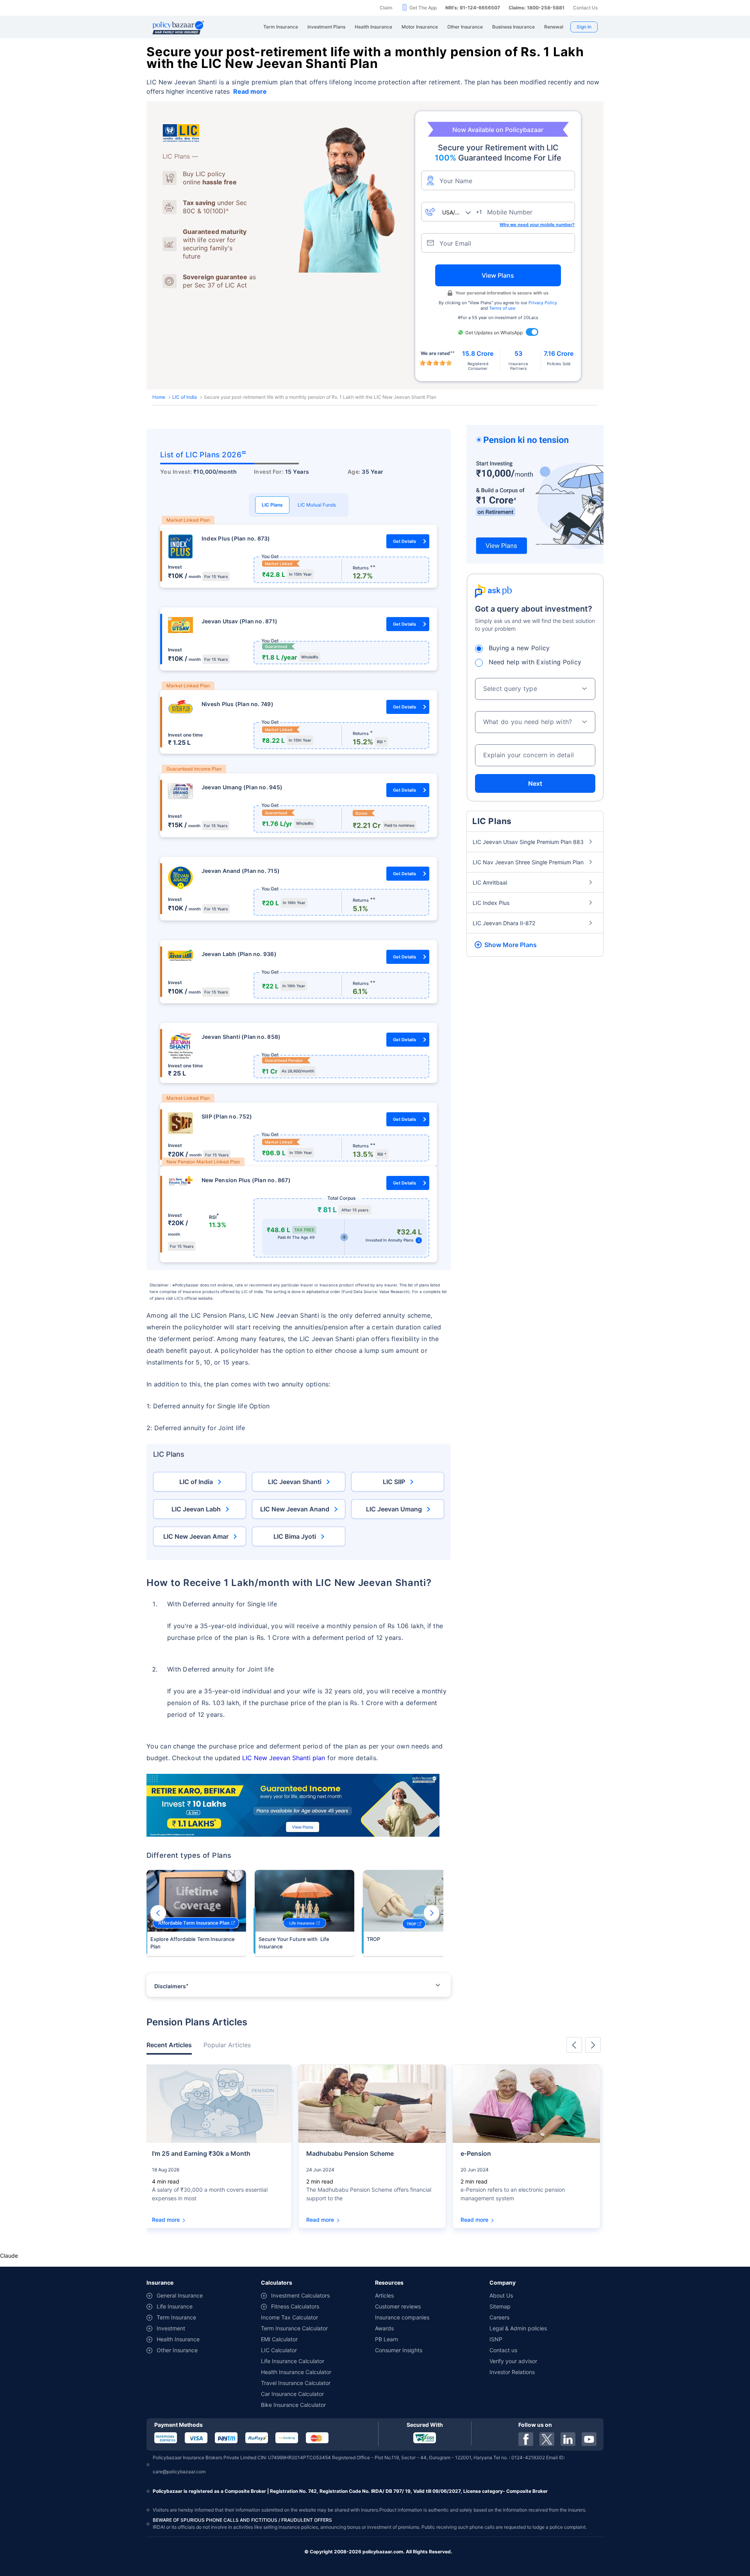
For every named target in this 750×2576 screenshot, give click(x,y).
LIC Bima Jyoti (295, 1536)
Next (432, 1913)
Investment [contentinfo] (171, 2328)
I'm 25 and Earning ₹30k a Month (201, 2153)
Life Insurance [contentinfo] (175, 2306)
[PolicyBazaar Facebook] (526, 2439)
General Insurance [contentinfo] (180, 2295)
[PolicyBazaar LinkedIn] (568, 2439)
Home (159, 397)
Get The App (423, 8)
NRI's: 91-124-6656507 (473, 8)
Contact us (503, 2350)
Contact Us (585, 8)
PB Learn (387, 2339)
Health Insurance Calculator (296, 2372)
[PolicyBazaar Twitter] (547, 2439)
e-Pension (476, 2153)
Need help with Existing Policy (535, 662)
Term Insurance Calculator (294, 2328)
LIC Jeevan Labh (196, 1509)
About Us (501, 2295)
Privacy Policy (543, 303)
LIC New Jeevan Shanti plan (284, 1758)
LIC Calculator (279, 2350)
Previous (158, 1913)
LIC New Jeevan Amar (196, 1536)
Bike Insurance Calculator (293, 2405)
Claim (386, 8)
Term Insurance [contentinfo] (176, 2317)
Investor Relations (512, 2372)
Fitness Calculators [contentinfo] (295, 2306)
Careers (499, 2317)
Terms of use (502, 308)
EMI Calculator (279, 2339)
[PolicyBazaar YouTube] (589, 2439)
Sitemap (500, 2306)
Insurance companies (402, 2317)
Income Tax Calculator (289, 2317)
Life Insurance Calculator (293, 2361)
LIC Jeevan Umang (394, 1509)
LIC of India (185, 397)
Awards (384, 2328)
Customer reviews (398, 2306)
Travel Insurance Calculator (296, 2383)
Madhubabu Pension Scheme (350, 2153)
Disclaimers (171, 1986)
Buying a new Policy (519, 648)
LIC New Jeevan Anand (295, 1509)
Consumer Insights (399, 2350)
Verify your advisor (513, 2361)
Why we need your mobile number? (537, 225)
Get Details (404, 541)
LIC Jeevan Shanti (295, 1482)
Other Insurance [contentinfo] (177, 2350)
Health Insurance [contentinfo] (178, 2339)
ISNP (496, 2339)
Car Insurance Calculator (292, 2394)
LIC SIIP (394, 1482)
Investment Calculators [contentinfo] (300, 2295)
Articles (384, 2295)
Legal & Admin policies (518, 2328)
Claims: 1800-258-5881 (537, 8)
